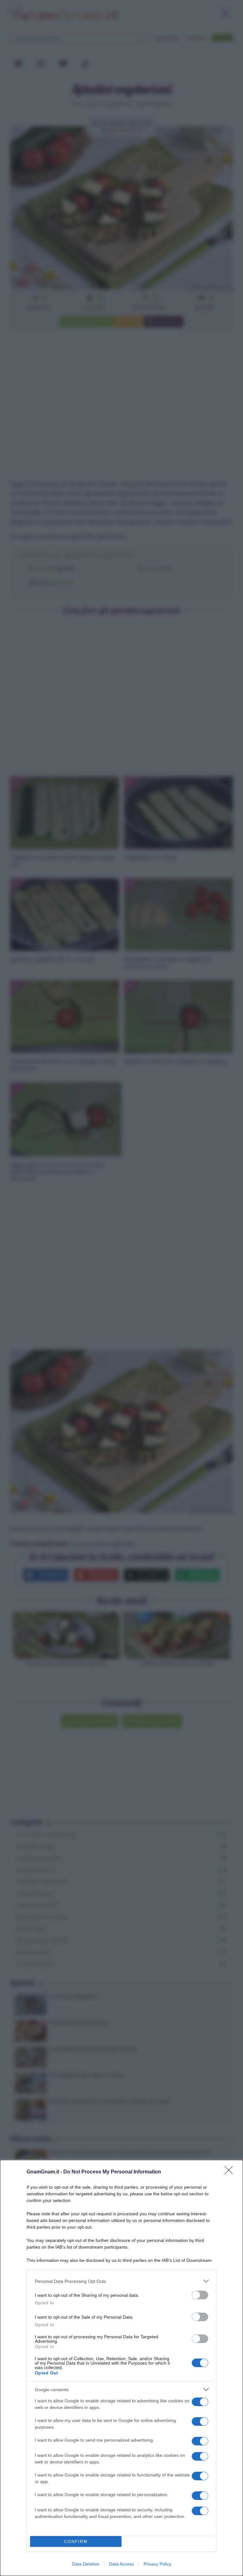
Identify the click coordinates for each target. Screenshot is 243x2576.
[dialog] (121, 2368)
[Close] (231, 2172)
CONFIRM (76, 2542)
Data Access (121, 2564)
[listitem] (121, 2281)
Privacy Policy (157, 2564)
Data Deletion (86, 2564)
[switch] (200, 2295)
